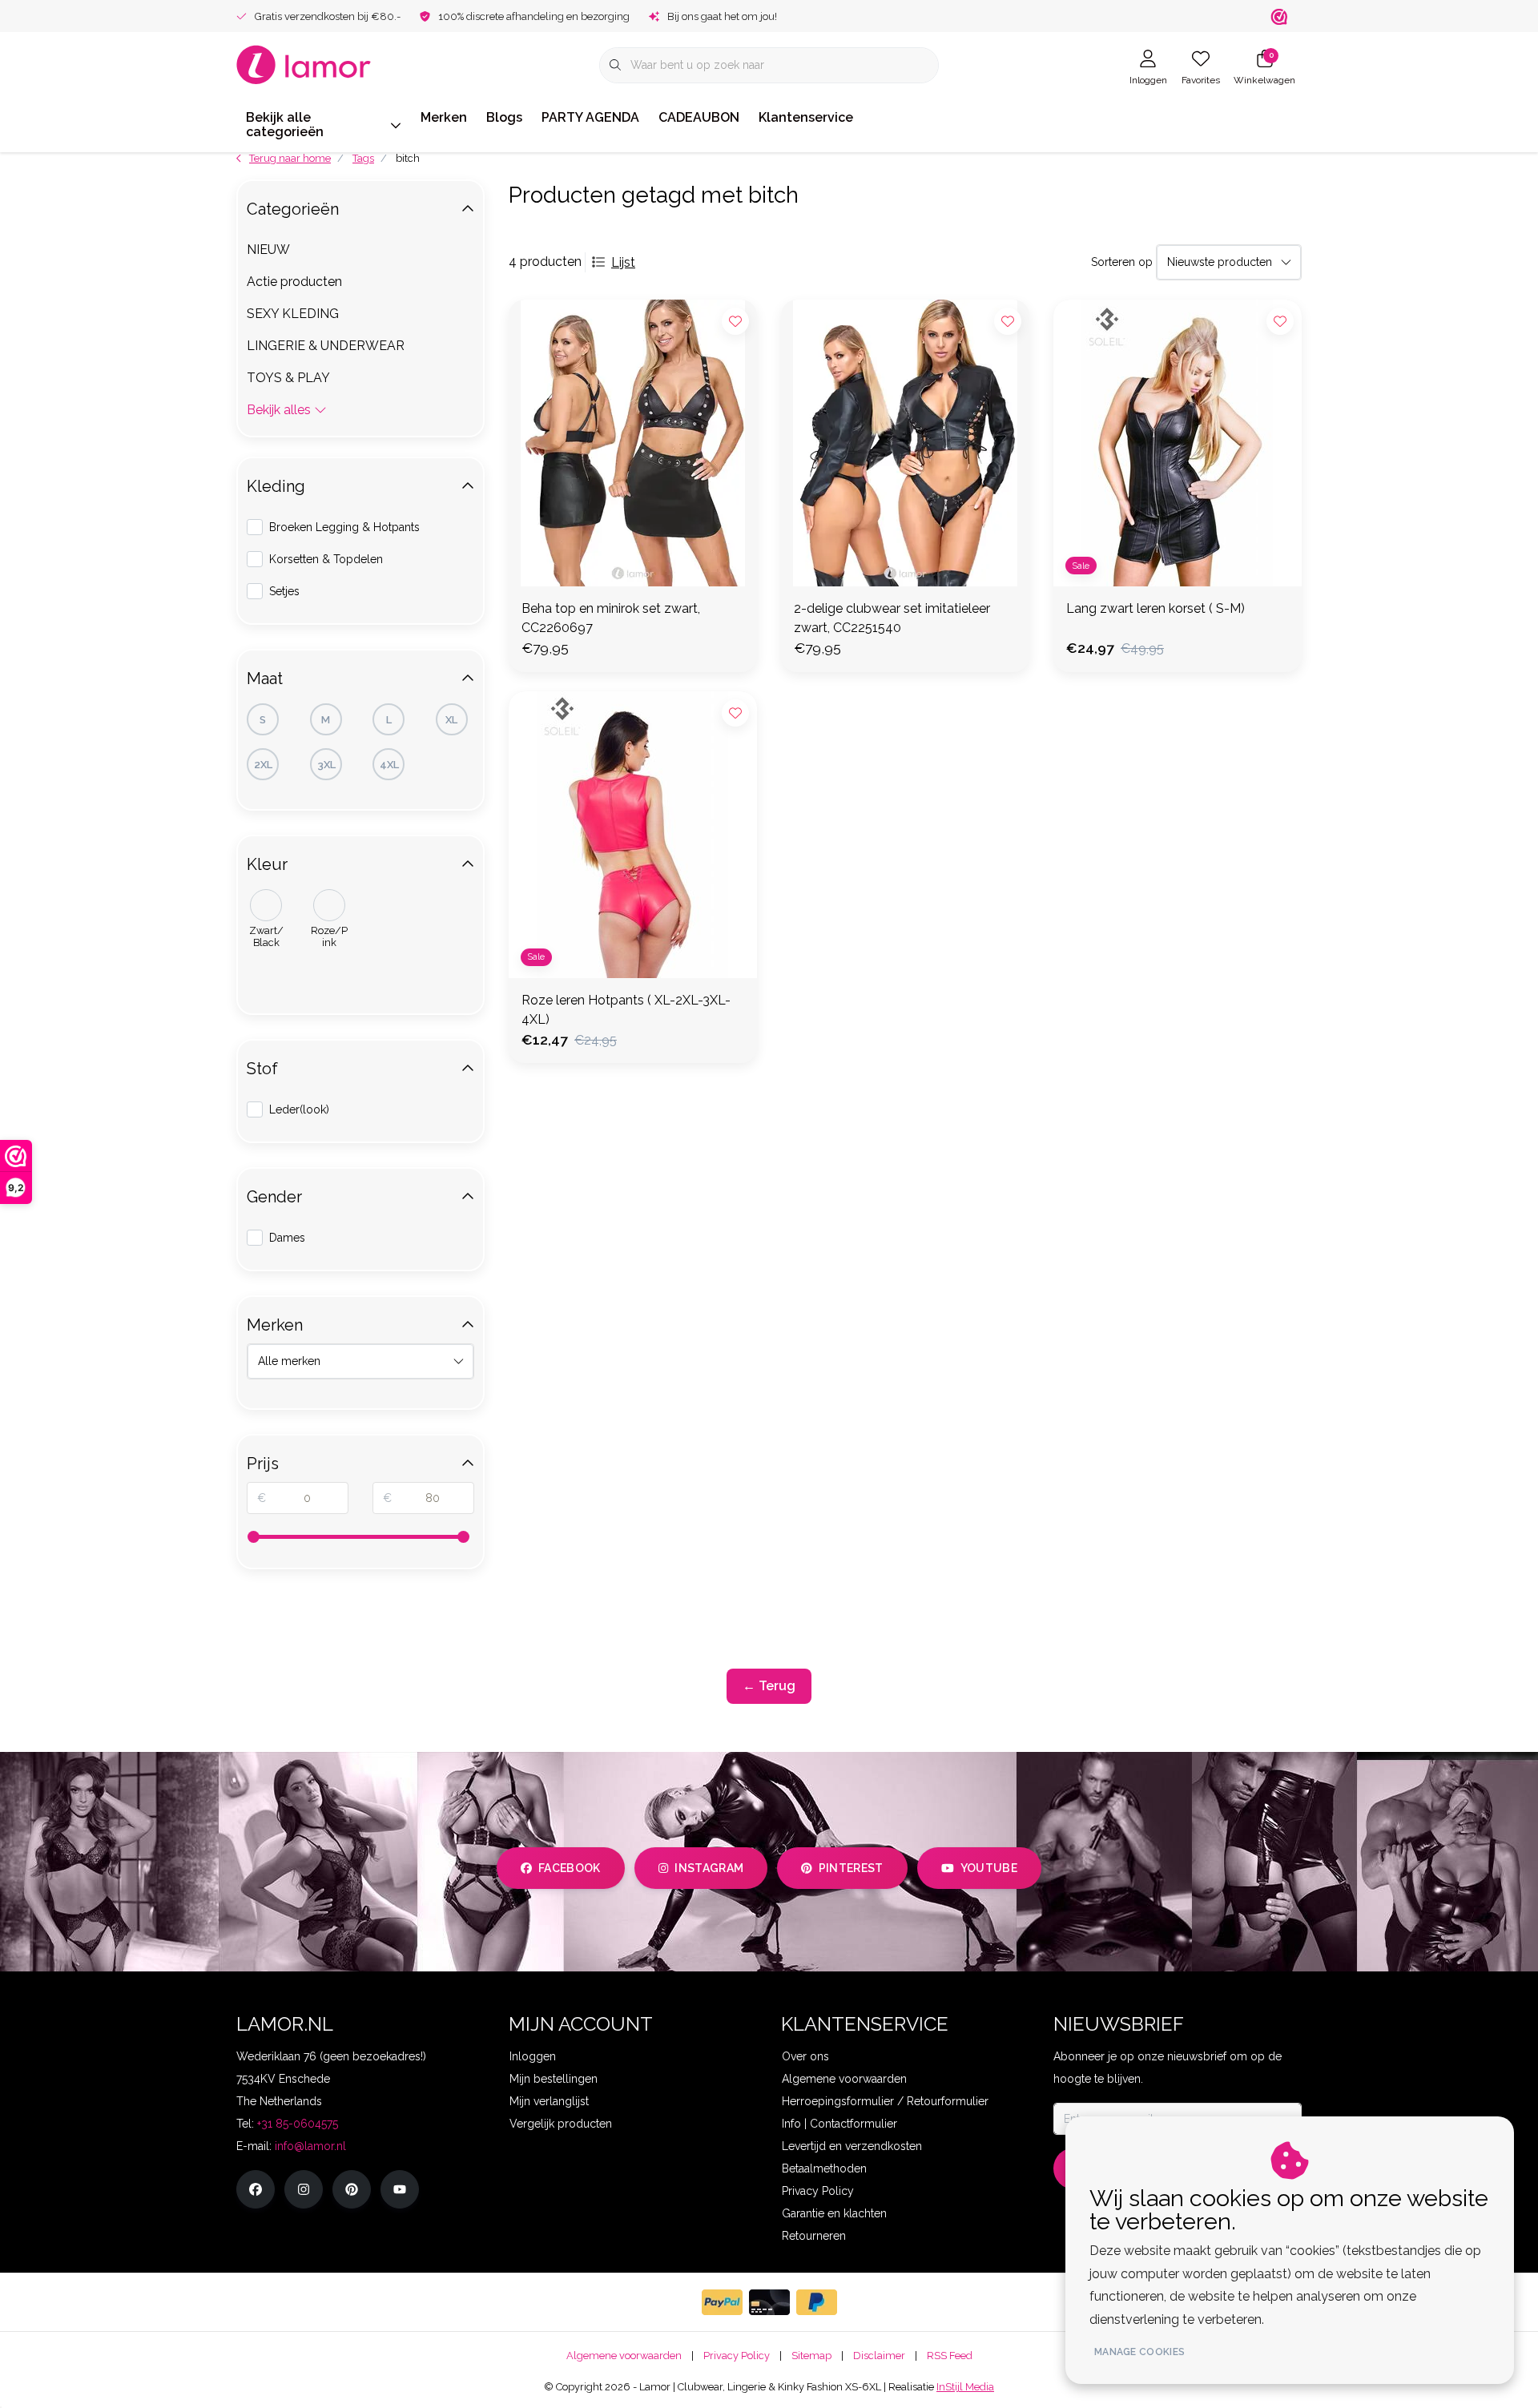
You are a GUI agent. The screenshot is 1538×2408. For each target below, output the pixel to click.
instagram (709, 1868)
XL (451, 720)
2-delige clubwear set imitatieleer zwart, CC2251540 (892, 618)
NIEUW (268, 250)
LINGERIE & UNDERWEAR (326, 346)
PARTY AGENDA (590, 117)
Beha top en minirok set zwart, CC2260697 (611, 618)
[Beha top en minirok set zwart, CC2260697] (633, 443)
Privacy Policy (737, 2356)
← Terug (769, 1686)
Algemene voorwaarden (624, 2356)
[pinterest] (352, 2189)
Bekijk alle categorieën (285, 125)
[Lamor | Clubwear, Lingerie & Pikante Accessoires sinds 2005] (304, 64)
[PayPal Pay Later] (817, 2302)
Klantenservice (806, 117)
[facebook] (256, 2189)
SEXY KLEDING (293, 314)
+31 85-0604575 (298, 2124)
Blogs (504, 117)
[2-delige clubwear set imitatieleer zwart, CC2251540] (905, 443)
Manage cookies (1139, 2352)
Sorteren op (1122, 262)
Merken (444, 117)
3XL (326, 765)
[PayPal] (722, 2302)
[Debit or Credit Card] (769, 2302)
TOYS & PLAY (288, 378)
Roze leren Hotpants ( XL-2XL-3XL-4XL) (626, 1010)
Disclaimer (879, 2356)
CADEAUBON (699, 117)
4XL (389, 765)
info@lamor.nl (310, 2146)
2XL (263, 765)
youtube (989, 1868)
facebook (570, 1868)
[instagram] (304, 2189)
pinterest (851, 1868)
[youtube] (400, 2189)
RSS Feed (950, 2356)
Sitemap (811, 2356)
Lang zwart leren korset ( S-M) (1156, 608)
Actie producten (294, 282)
